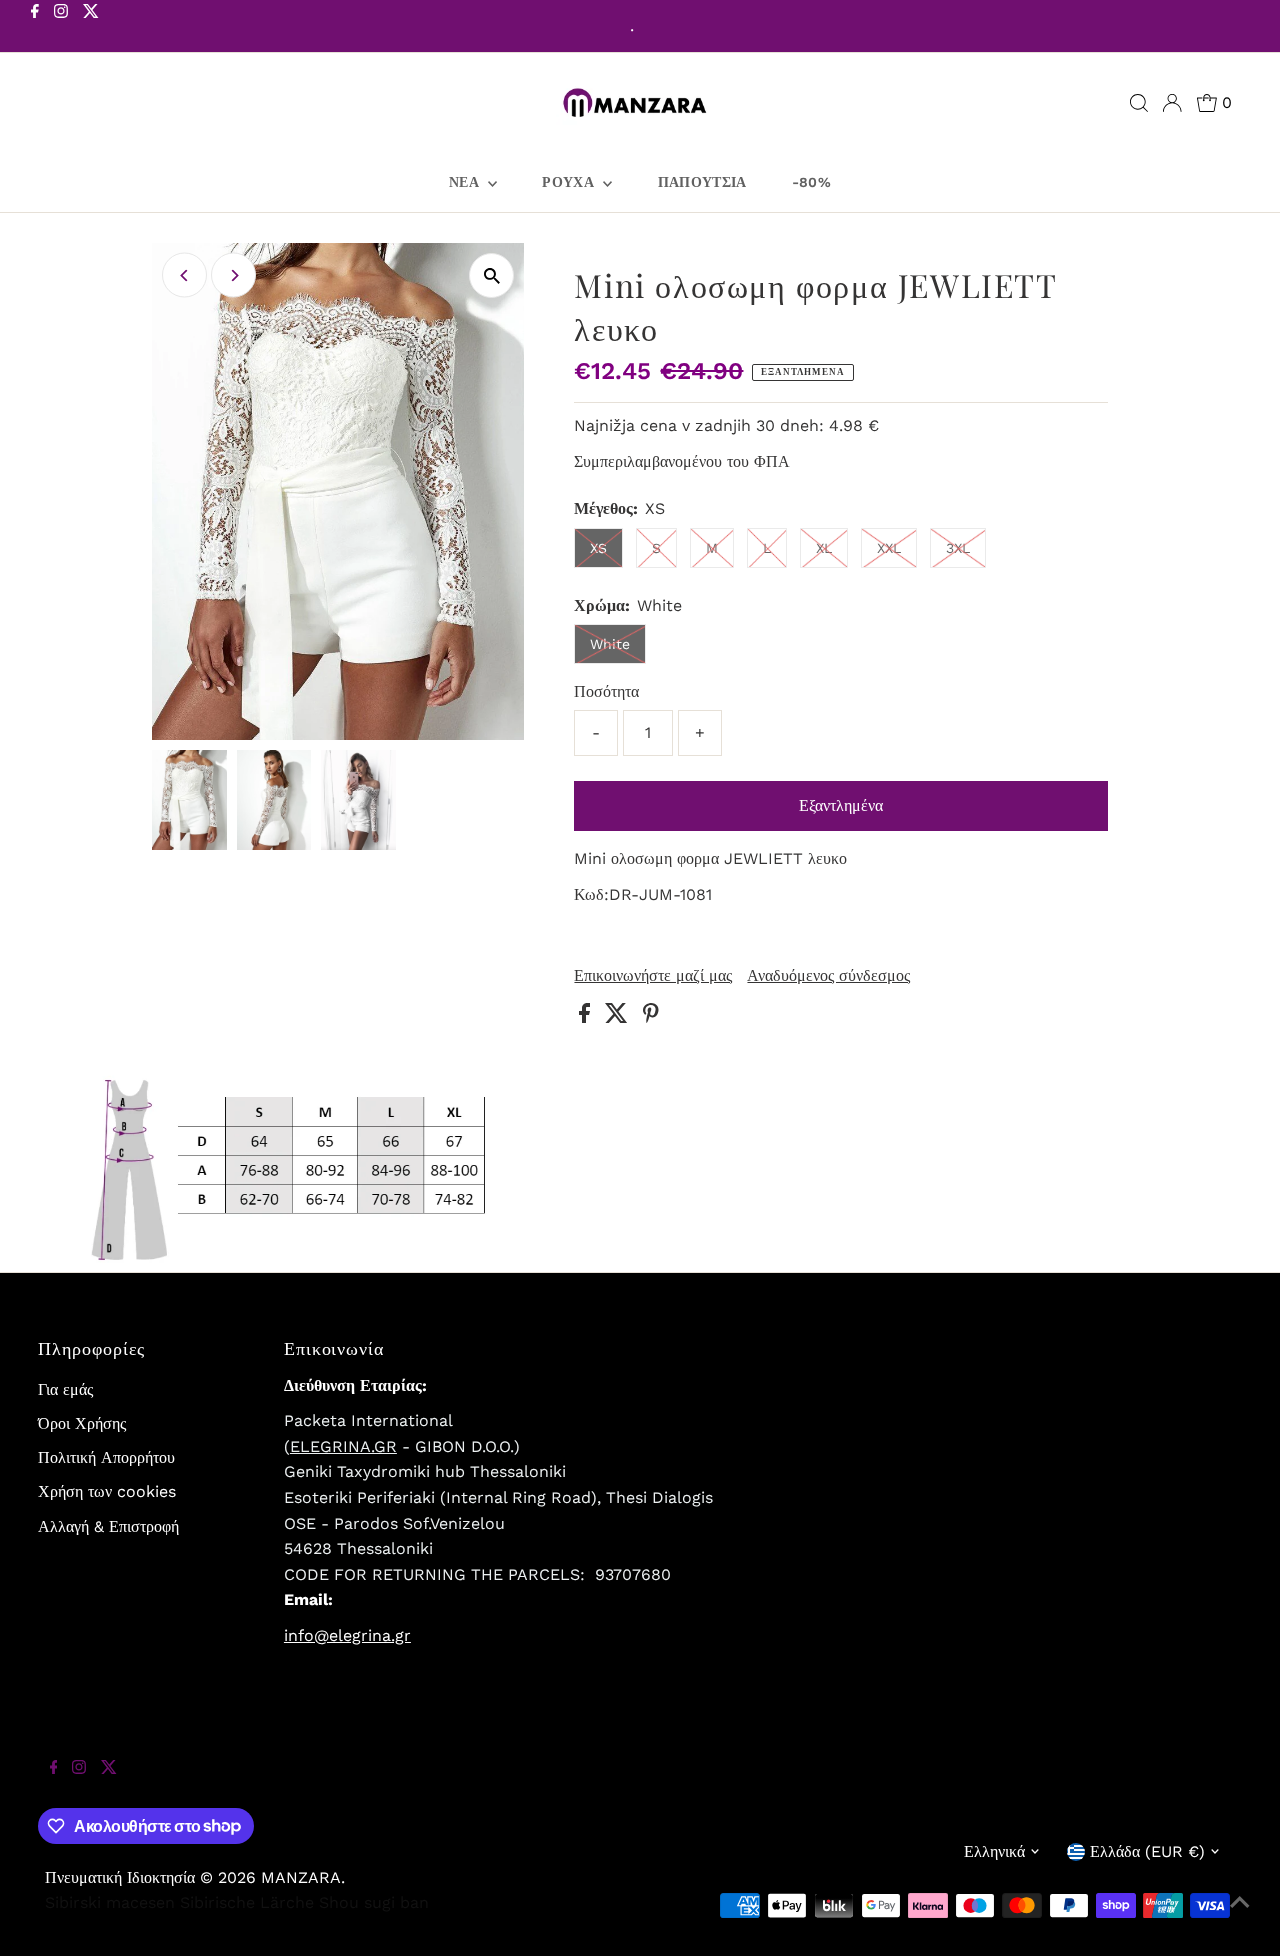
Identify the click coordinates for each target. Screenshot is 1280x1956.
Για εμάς (65, 1389)
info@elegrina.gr (347, 1635)
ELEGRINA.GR (343, 1446)
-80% (811, 182)
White (610, 644)
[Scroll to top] (1240, 1916)
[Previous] (184, 275)
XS (598, 548)
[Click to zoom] (491, 275)
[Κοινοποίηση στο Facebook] (587, 1017)
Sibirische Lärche (247, 1902)
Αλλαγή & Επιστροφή (108, 1526)
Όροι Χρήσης (82, 1423)
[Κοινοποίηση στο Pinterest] (651, 1017)
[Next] (233, 275)
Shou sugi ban (374, 1902)
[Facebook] (35, 28)
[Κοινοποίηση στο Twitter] (619, 1017)
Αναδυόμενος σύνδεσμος (828, 976)
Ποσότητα (606, 691)
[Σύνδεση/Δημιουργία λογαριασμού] (1172, 103)
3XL (958, 548)
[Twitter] (91, 28)
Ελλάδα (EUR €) (1147, 1851)
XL (824, 548)
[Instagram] (61, 28)
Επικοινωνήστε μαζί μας (653, 976)
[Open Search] (1139, 103)
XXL (889, 548)
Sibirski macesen (110, 1902)
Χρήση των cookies (107, 1491)
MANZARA (301, 1877)
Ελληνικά (994, 1851)
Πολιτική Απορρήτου (106, 1457)
